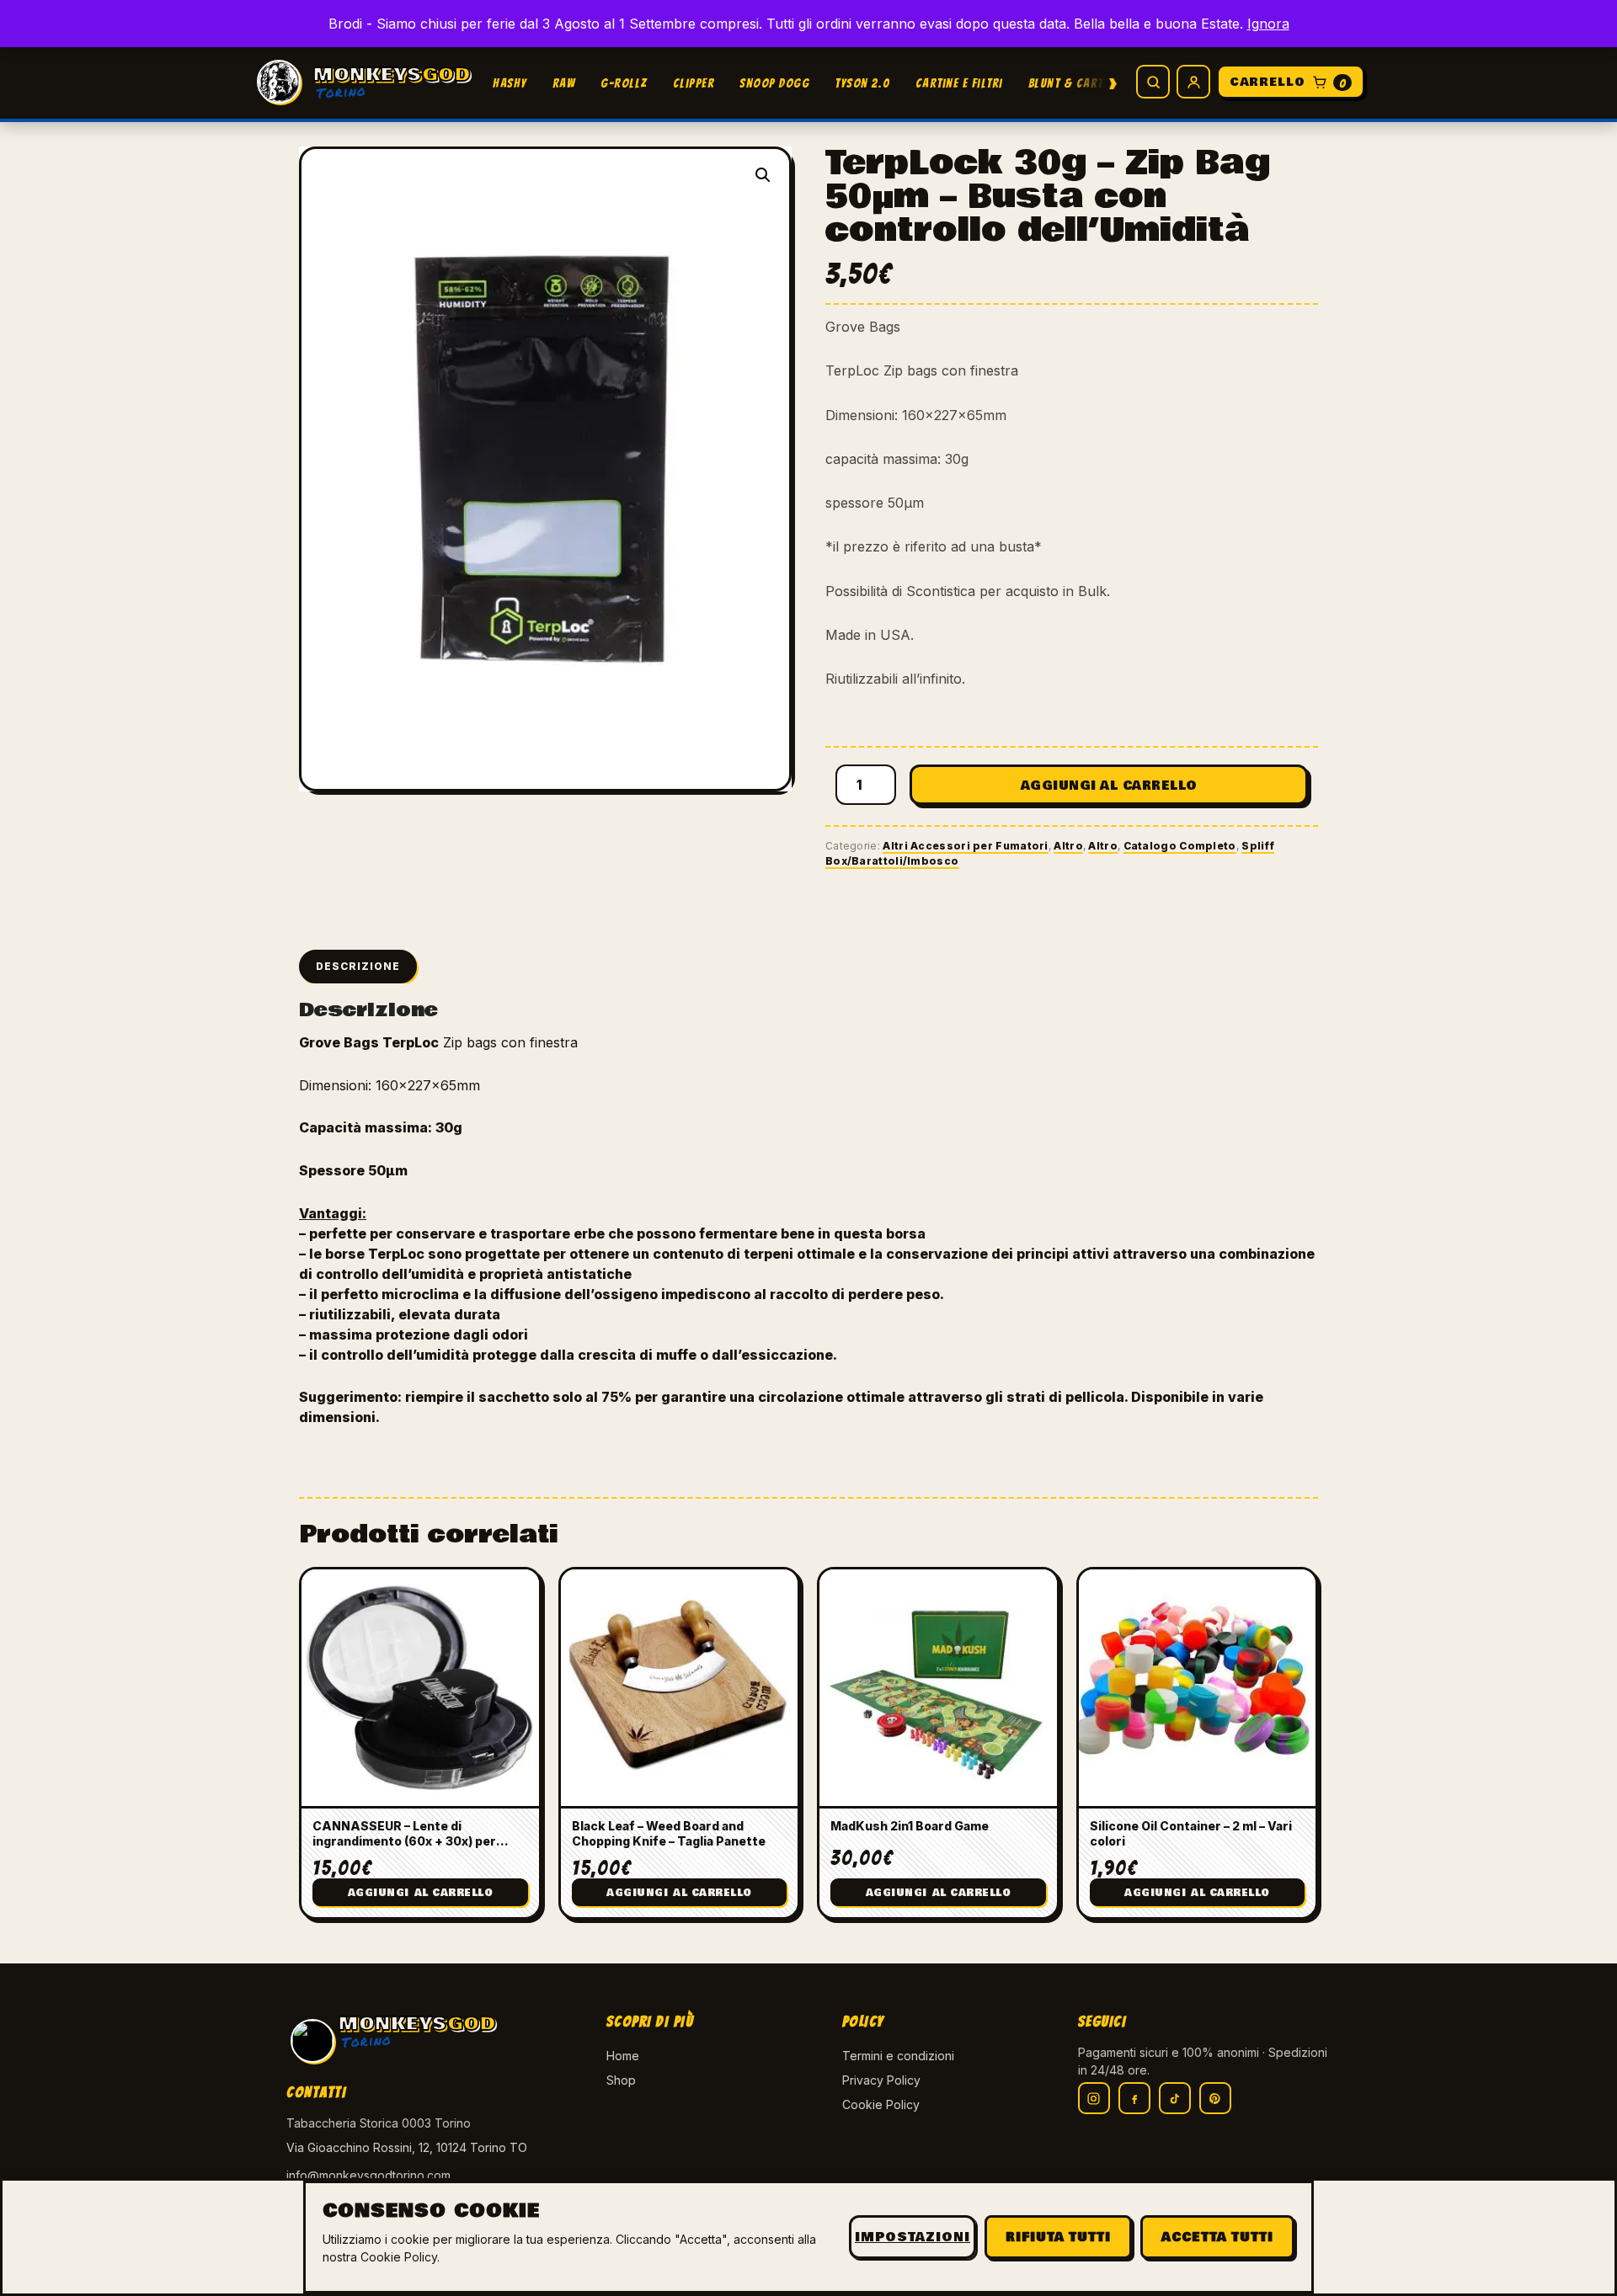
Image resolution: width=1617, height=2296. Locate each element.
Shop (621, 2080)
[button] (763, 175)
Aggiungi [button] (421, 1893)
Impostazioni (913, 2237)
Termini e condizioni (898, 2056)
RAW (564, 83)
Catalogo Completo (1180, 846)
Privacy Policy (881, 2080)
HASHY (510, 83)
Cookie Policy (881, 2104)
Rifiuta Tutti (1058, 2237)
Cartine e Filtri (959, 83)
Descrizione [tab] (358, 966)
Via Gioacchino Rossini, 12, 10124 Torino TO (407, 2147)
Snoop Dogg (774, 83)
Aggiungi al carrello (1109, 786)
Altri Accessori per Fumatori (965, 846)
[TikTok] (1175, 2098)
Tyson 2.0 (862, 83)
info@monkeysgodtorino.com (368, 2175)
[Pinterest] (1215, 2098)
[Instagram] (1094, 2098)
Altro (1068, 846)
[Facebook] (1134, 2098)
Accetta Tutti (1217, 2237)
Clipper (694, 83)
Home (623, 2056)
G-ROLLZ (624, 83)
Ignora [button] (1268, 24)
